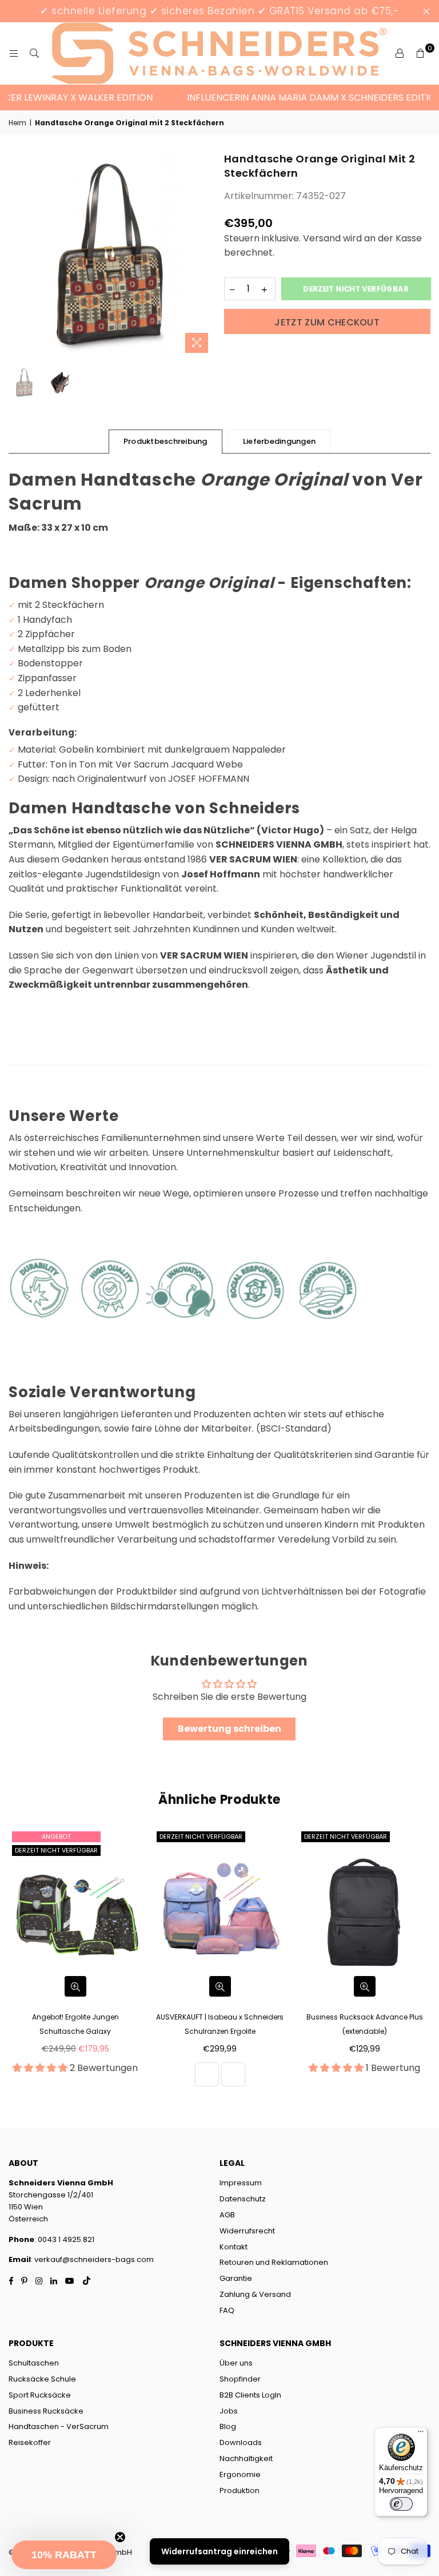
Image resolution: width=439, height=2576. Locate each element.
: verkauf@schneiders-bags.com (92, 2259)
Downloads (241, 2442)
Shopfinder (240, 2379)
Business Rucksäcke (46, 2411)
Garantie (236, 2278)
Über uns (236, 2363)
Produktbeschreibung (165, 441)
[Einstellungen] (400, 54)
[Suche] (34, 54)
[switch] (401, 2504)
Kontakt (234, 2247)
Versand (322, 238)
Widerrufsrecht (247, 2231)
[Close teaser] (120, 2537)
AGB (227, 2215)
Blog (228, 2426)
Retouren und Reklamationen (274, 2262)
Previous (19, 255)
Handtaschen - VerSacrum (59, 2426)
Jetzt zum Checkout (327, 322)
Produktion (240, 2490)
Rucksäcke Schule (42, 2379)
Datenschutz (243, 2199)
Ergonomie (240, 2474)
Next (205, 255)
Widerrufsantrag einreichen (219, 2551)
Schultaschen (34, 2363)
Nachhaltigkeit (246, 2458)
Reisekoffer (30, 2442)
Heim (17, 123)
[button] (64, 2555)
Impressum (241, 2183)
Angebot (56, 1836)
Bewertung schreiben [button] (230, 1729)
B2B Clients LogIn (250, 2395)
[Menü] (421, 2434)
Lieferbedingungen (279, 441)
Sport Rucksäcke (40, 2395)
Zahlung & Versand (255, 2294)
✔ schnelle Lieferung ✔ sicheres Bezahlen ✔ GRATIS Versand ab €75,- (219, 11)
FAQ (227, 2310)
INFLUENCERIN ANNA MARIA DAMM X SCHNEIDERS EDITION (298, 98)
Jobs (229, 2411)
